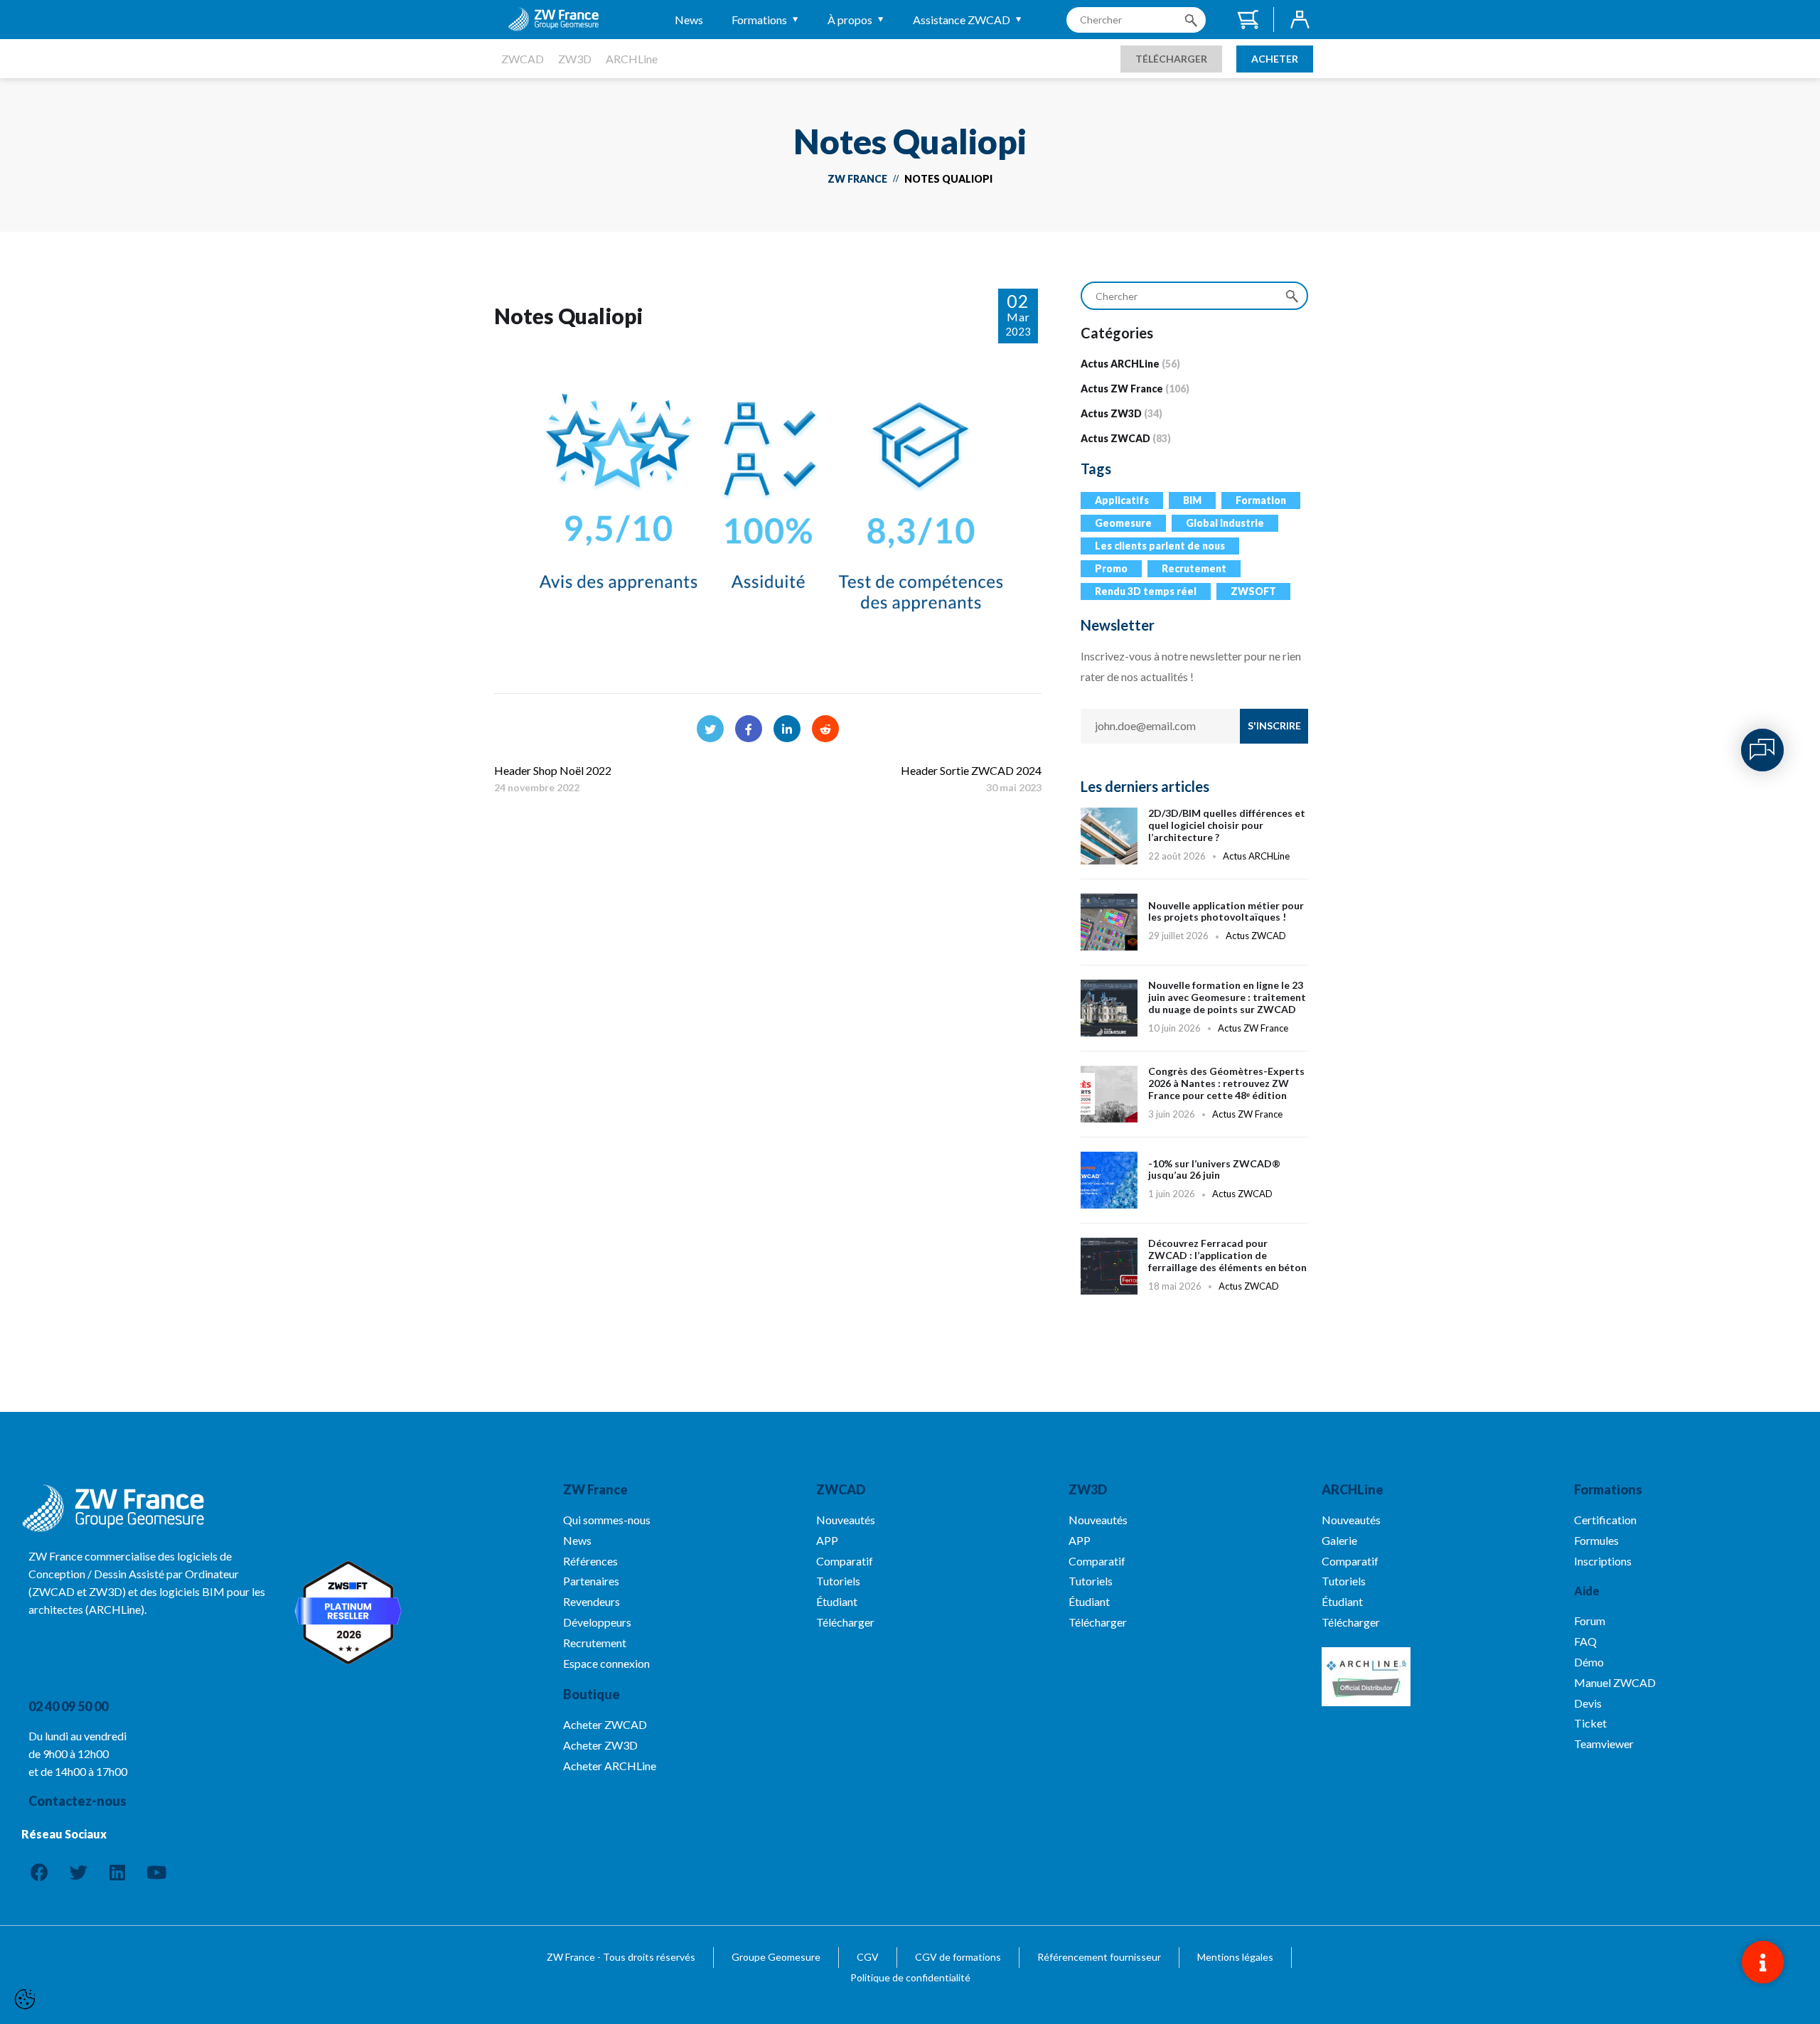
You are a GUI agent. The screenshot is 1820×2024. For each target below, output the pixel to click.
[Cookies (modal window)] (25, 2000)
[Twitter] (710, 729)
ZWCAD (523, 59)
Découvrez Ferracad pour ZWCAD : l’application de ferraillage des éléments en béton (1194, 1273)
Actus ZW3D (1111, 413)
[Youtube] (156, 1872)
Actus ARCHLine (1120, 364)
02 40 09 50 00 (68, 1706)
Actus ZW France (1122, 389)
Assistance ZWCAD (962, 20)
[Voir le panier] (1247, 20)
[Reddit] (825, 729)
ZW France (857, 179)
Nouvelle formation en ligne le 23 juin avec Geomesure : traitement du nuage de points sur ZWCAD (1194, 1015)
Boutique (591, 1694)
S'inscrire (1274, 725)
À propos (850, 20)
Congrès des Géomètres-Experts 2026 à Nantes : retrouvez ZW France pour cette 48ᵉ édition (1194, 1101)
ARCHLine (632, 59)
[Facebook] (749, 729)
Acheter (1275, 59)
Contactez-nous (77, 1801)
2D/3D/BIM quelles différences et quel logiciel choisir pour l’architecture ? (1194, 836)
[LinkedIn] (787, 729)
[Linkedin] (117, 1872)
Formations (759, 20)
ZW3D (575, 59)
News (689, 20)
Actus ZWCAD (1115, 438)
